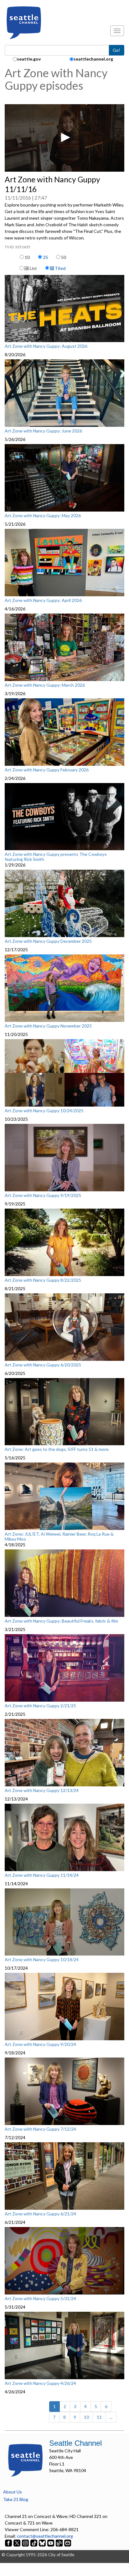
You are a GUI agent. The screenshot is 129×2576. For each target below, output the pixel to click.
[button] (64, 137)
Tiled (60, 268)
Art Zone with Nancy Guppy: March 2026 (45, 685)
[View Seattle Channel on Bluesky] (42, 2543)
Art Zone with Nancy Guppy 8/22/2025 (43, 1280)
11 (99, 2417)
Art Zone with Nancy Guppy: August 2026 (46, 346)
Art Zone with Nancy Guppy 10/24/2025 (44, 1111)
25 (45, 257)
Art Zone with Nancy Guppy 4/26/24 (40, 2383)
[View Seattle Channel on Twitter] (17, 2543)
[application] (64, 138)
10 (27, 257)
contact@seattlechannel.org (45, 2536)
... (111, 2417)
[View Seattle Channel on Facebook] (9, 2543)
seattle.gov (29, 59)
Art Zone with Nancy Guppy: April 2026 (43, 600)
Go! (116, 50)
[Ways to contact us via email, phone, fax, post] (68, 2543)
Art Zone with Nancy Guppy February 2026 (47, 770)
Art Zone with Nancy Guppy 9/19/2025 (43, 1195)
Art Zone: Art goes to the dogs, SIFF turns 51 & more (57, 1449)
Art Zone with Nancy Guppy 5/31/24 (40, 2299)
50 (64, 257)
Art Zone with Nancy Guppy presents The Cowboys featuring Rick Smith (56, 857)
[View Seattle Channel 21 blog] (60, 2543)
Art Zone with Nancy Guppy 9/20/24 (40, 2044)
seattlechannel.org (93, 59)
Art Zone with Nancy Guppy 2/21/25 (40, 1706)
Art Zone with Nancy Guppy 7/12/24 (40, 2129)
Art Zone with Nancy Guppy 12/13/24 (42, 1790)
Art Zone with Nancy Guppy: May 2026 (43, 516)
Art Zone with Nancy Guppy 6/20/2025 (43, 1365)
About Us (13, 2492)
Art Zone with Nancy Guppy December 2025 (48, 941)
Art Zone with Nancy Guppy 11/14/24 (42, 1875)
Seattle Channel (75, 2443)
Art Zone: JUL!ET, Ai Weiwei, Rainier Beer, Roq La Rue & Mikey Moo (59, 1536)
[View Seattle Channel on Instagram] (26, 2543)
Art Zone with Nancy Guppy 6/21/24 (40, 2214)
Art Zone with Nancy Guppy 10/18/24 (42, 1960)
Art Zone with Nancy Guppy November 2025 (48, 1026)
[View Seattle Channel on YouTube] (51, 2543)
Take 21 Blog (16, 2499)
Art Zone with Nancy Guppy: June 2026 (43, 431)
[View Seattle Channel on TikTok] (34, 2543)
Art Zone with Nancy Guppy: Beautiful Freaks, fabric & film (61, 1621)
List (33, 268)
